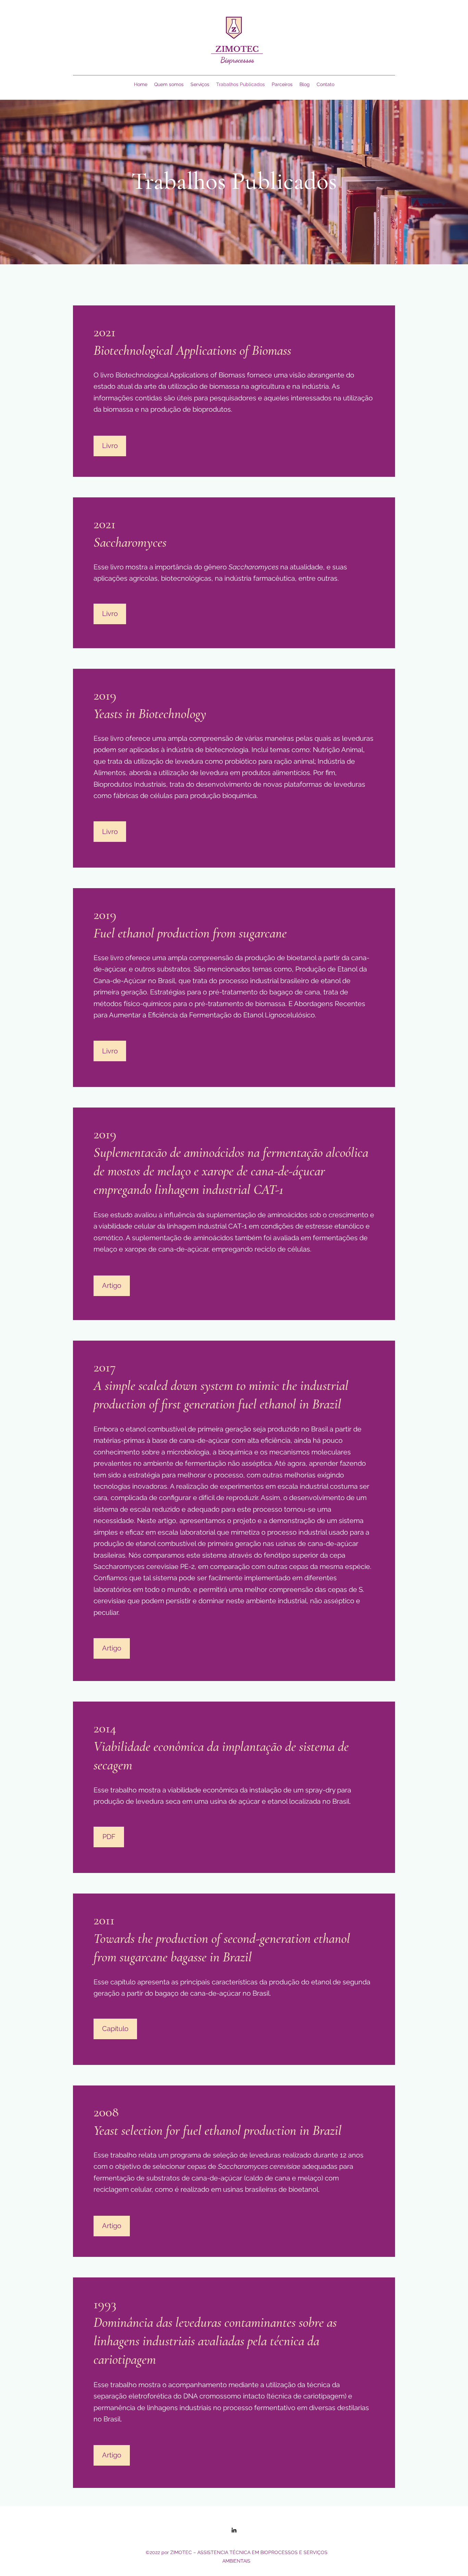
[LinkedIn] (234, 2530)
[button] (109, 1837)
